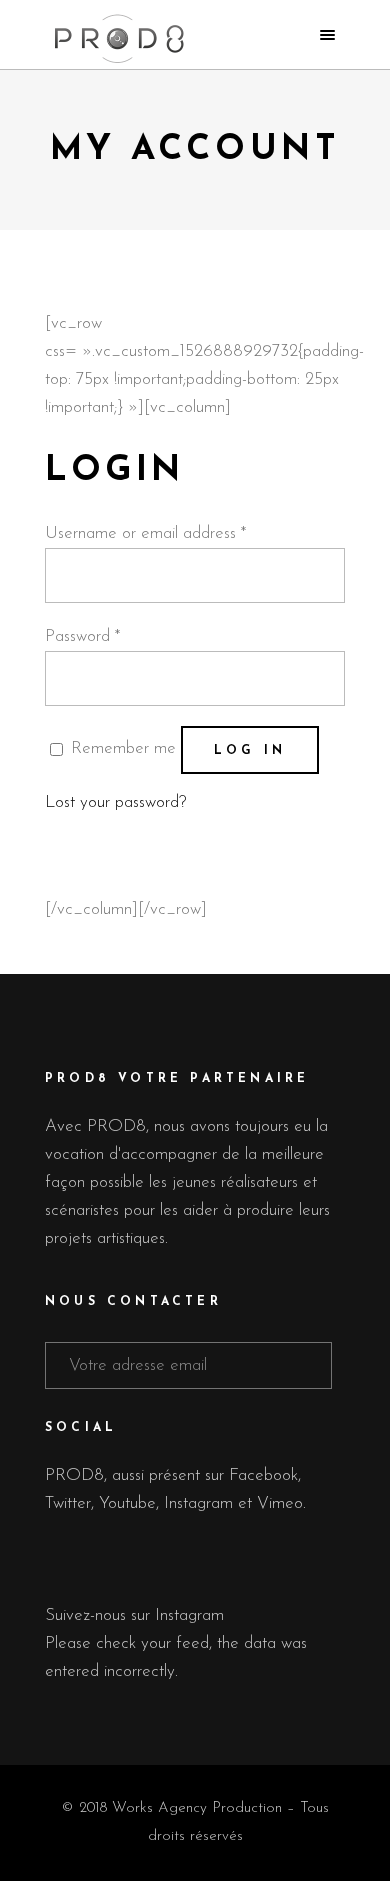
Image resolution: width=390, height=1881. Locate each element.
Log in (250, 751)
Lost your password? (115, 802)
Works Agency (159, 1808)
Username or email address (145, 533)
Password (82, 636)
